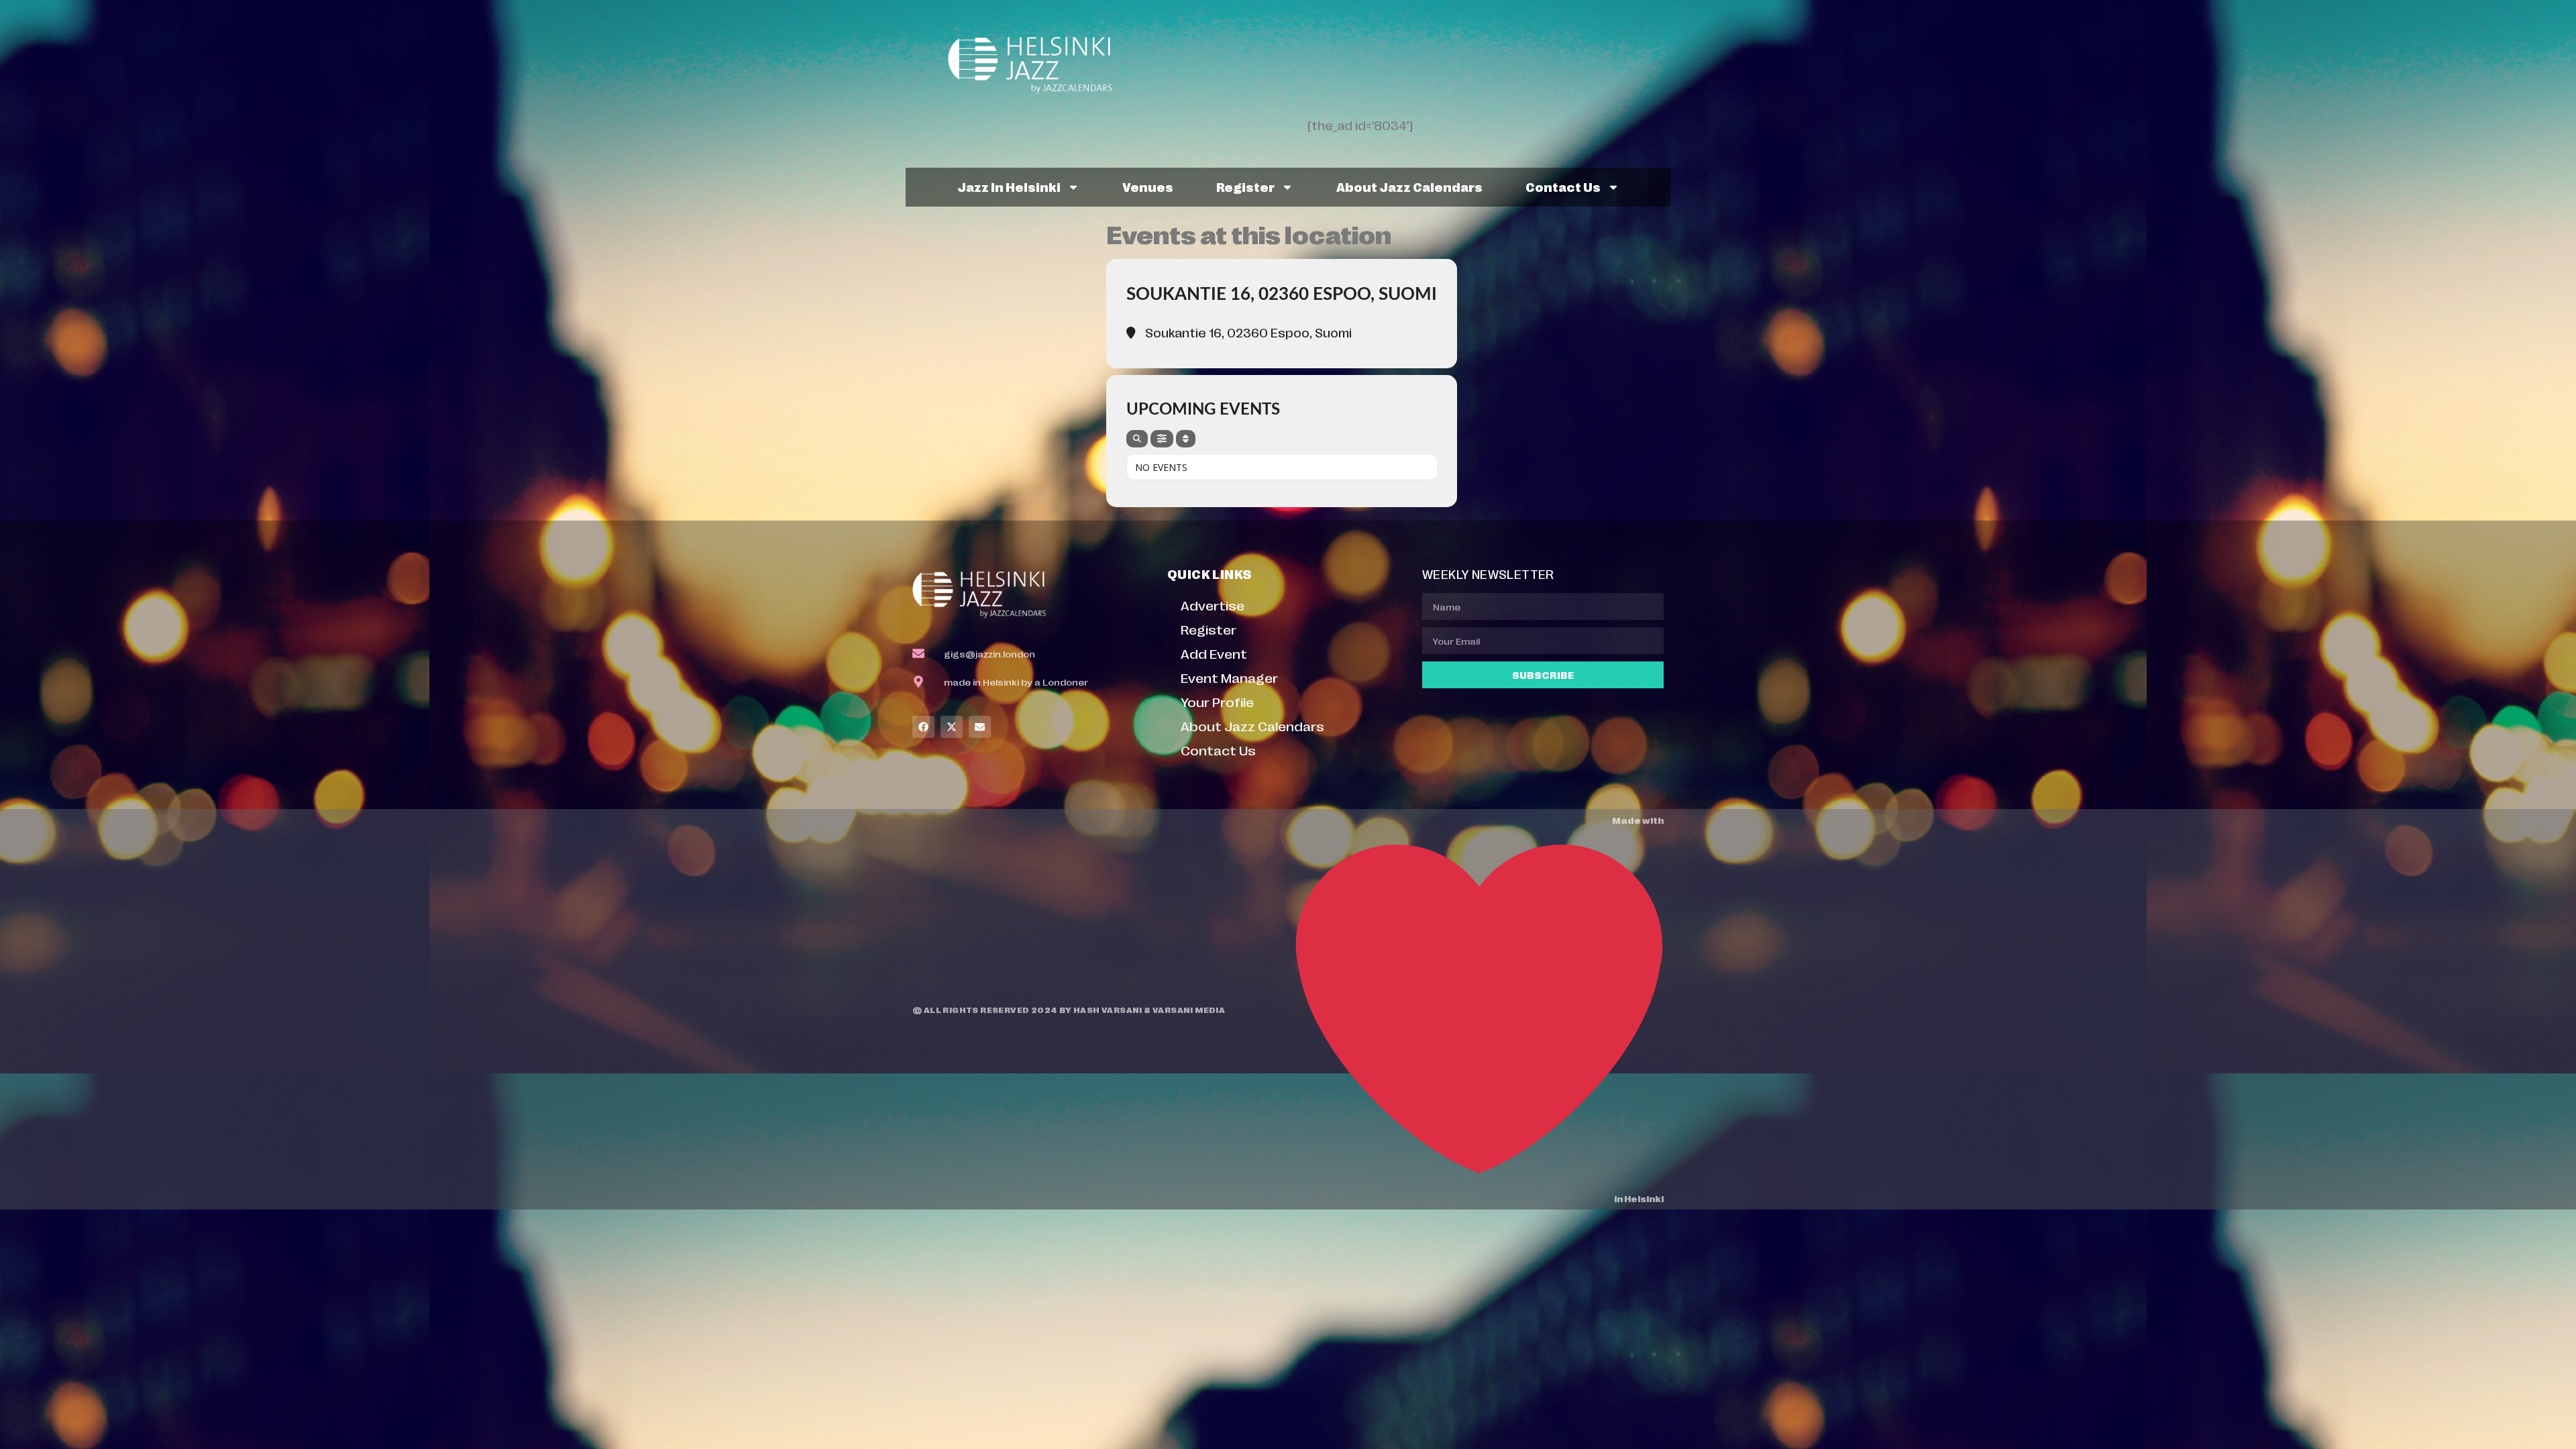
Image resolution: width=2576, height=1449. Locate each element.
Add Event (1214, 653)
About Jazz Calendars (1409, 186)
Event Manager (1229, 677)
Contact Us (1563, 186)
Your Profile (1217, 701)
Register (1245, 186)
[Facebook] (923, 727)
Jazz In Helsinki (1009, 186)
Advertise (1213, 605)
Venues (1148, 186)
